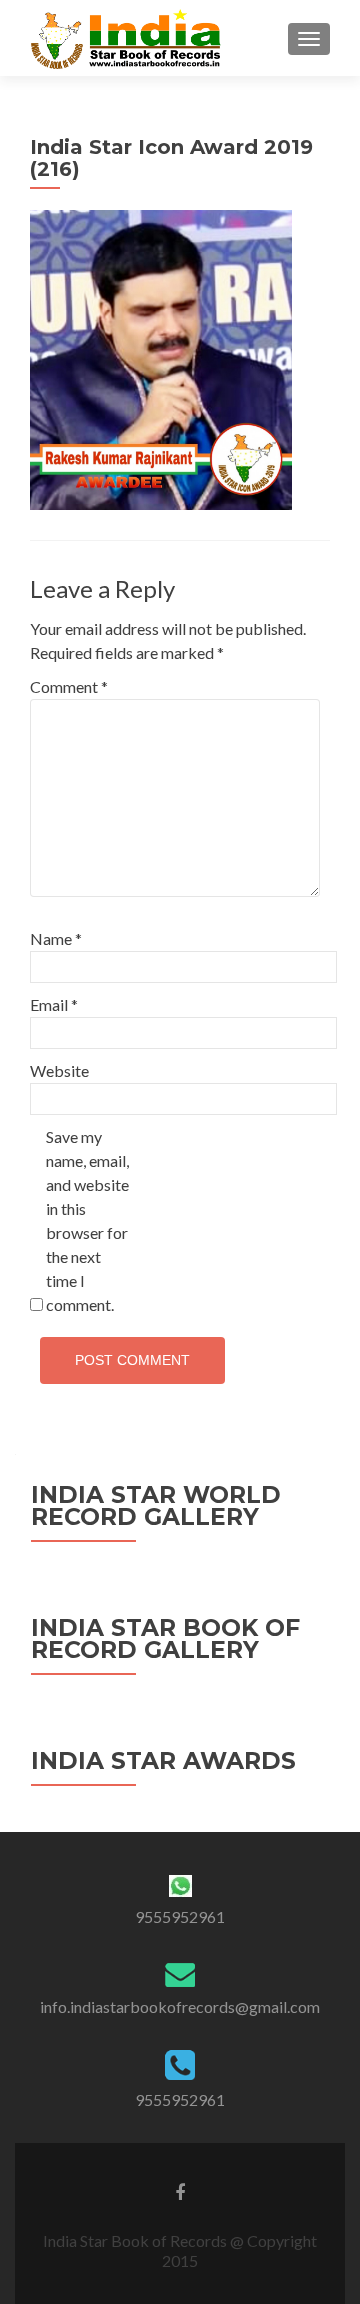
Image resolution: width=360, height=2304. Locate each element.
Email (54, 1004)
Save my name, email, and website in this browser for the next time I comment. (87, 1220)
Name (56, 938)
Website (59, 1070)
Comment (69, 686)
